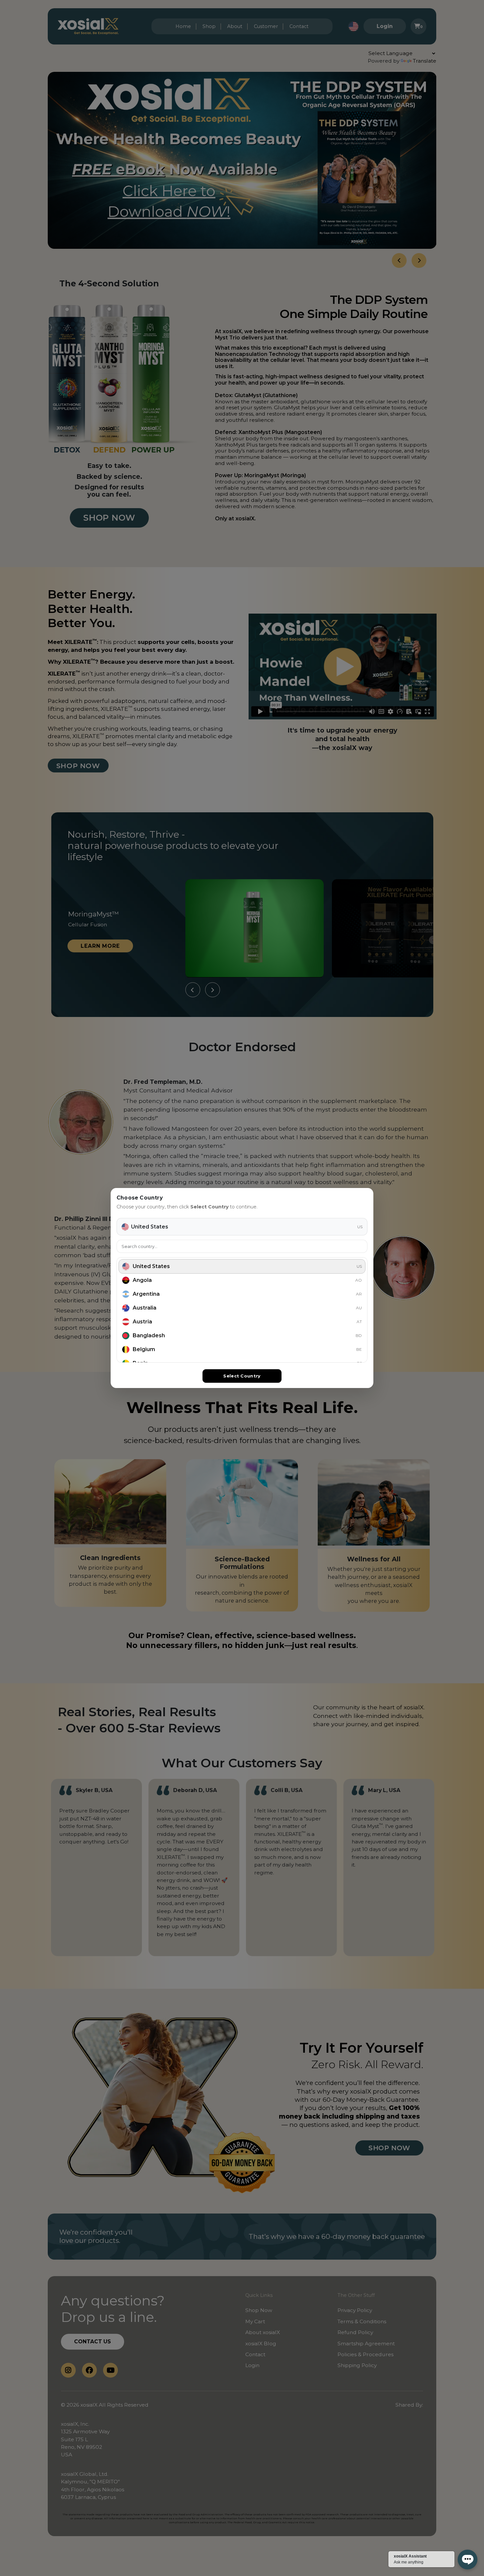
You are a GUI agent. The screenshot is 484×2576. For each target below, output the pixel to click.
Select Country (242, 1376)
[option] (242, 1266)
